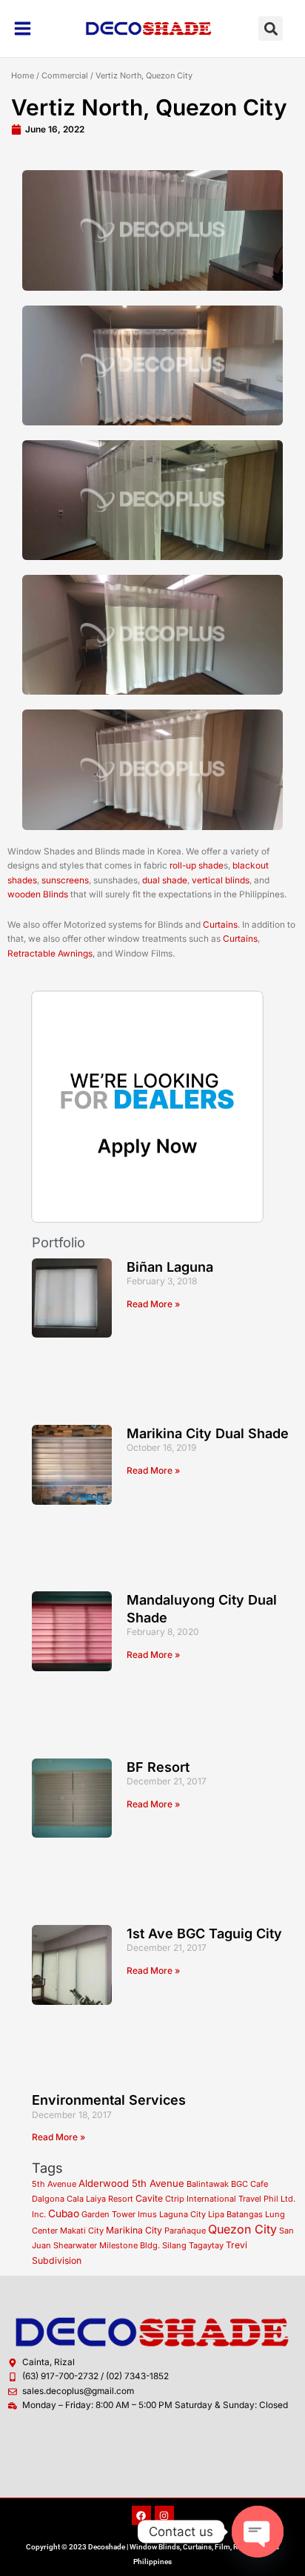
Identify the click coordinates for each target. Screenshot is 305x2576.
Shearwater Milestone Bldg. (107, 2245)
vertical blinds (221, 880)
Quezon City (242, 2229)
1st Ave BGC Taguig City (204, 1933)
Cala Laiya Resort (100, 2199)
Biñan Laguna (170, 1267)
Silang (174, 2245)
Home (23, 75)
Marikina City (134, 2230)
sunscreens (65, 880)
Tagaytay (206, 2245)
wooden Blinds (38, 894)
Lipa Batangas (235, 2214)
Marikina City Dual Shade (208, 1433)
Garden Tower (108, 2214)
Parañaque (185, 2231)
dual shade (165, 880)
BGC (239, 2184)
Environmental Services (109, 2100)
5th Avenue (54, 2184)
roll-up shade (197, 866)
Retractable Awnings (50, 954)
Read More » (153, 1304)
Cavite (149, 2198)
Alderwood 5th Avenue (131, 2183)
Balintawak (208, 2184)
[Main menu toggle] (23, 29)
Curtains (220, 925)
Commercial (65, 75)
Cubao (64, 2213)
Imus (147, 2214)
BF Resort (158, 1767)
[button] (271, 28)
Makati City (82, 2231)
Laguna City (182, 2214)
